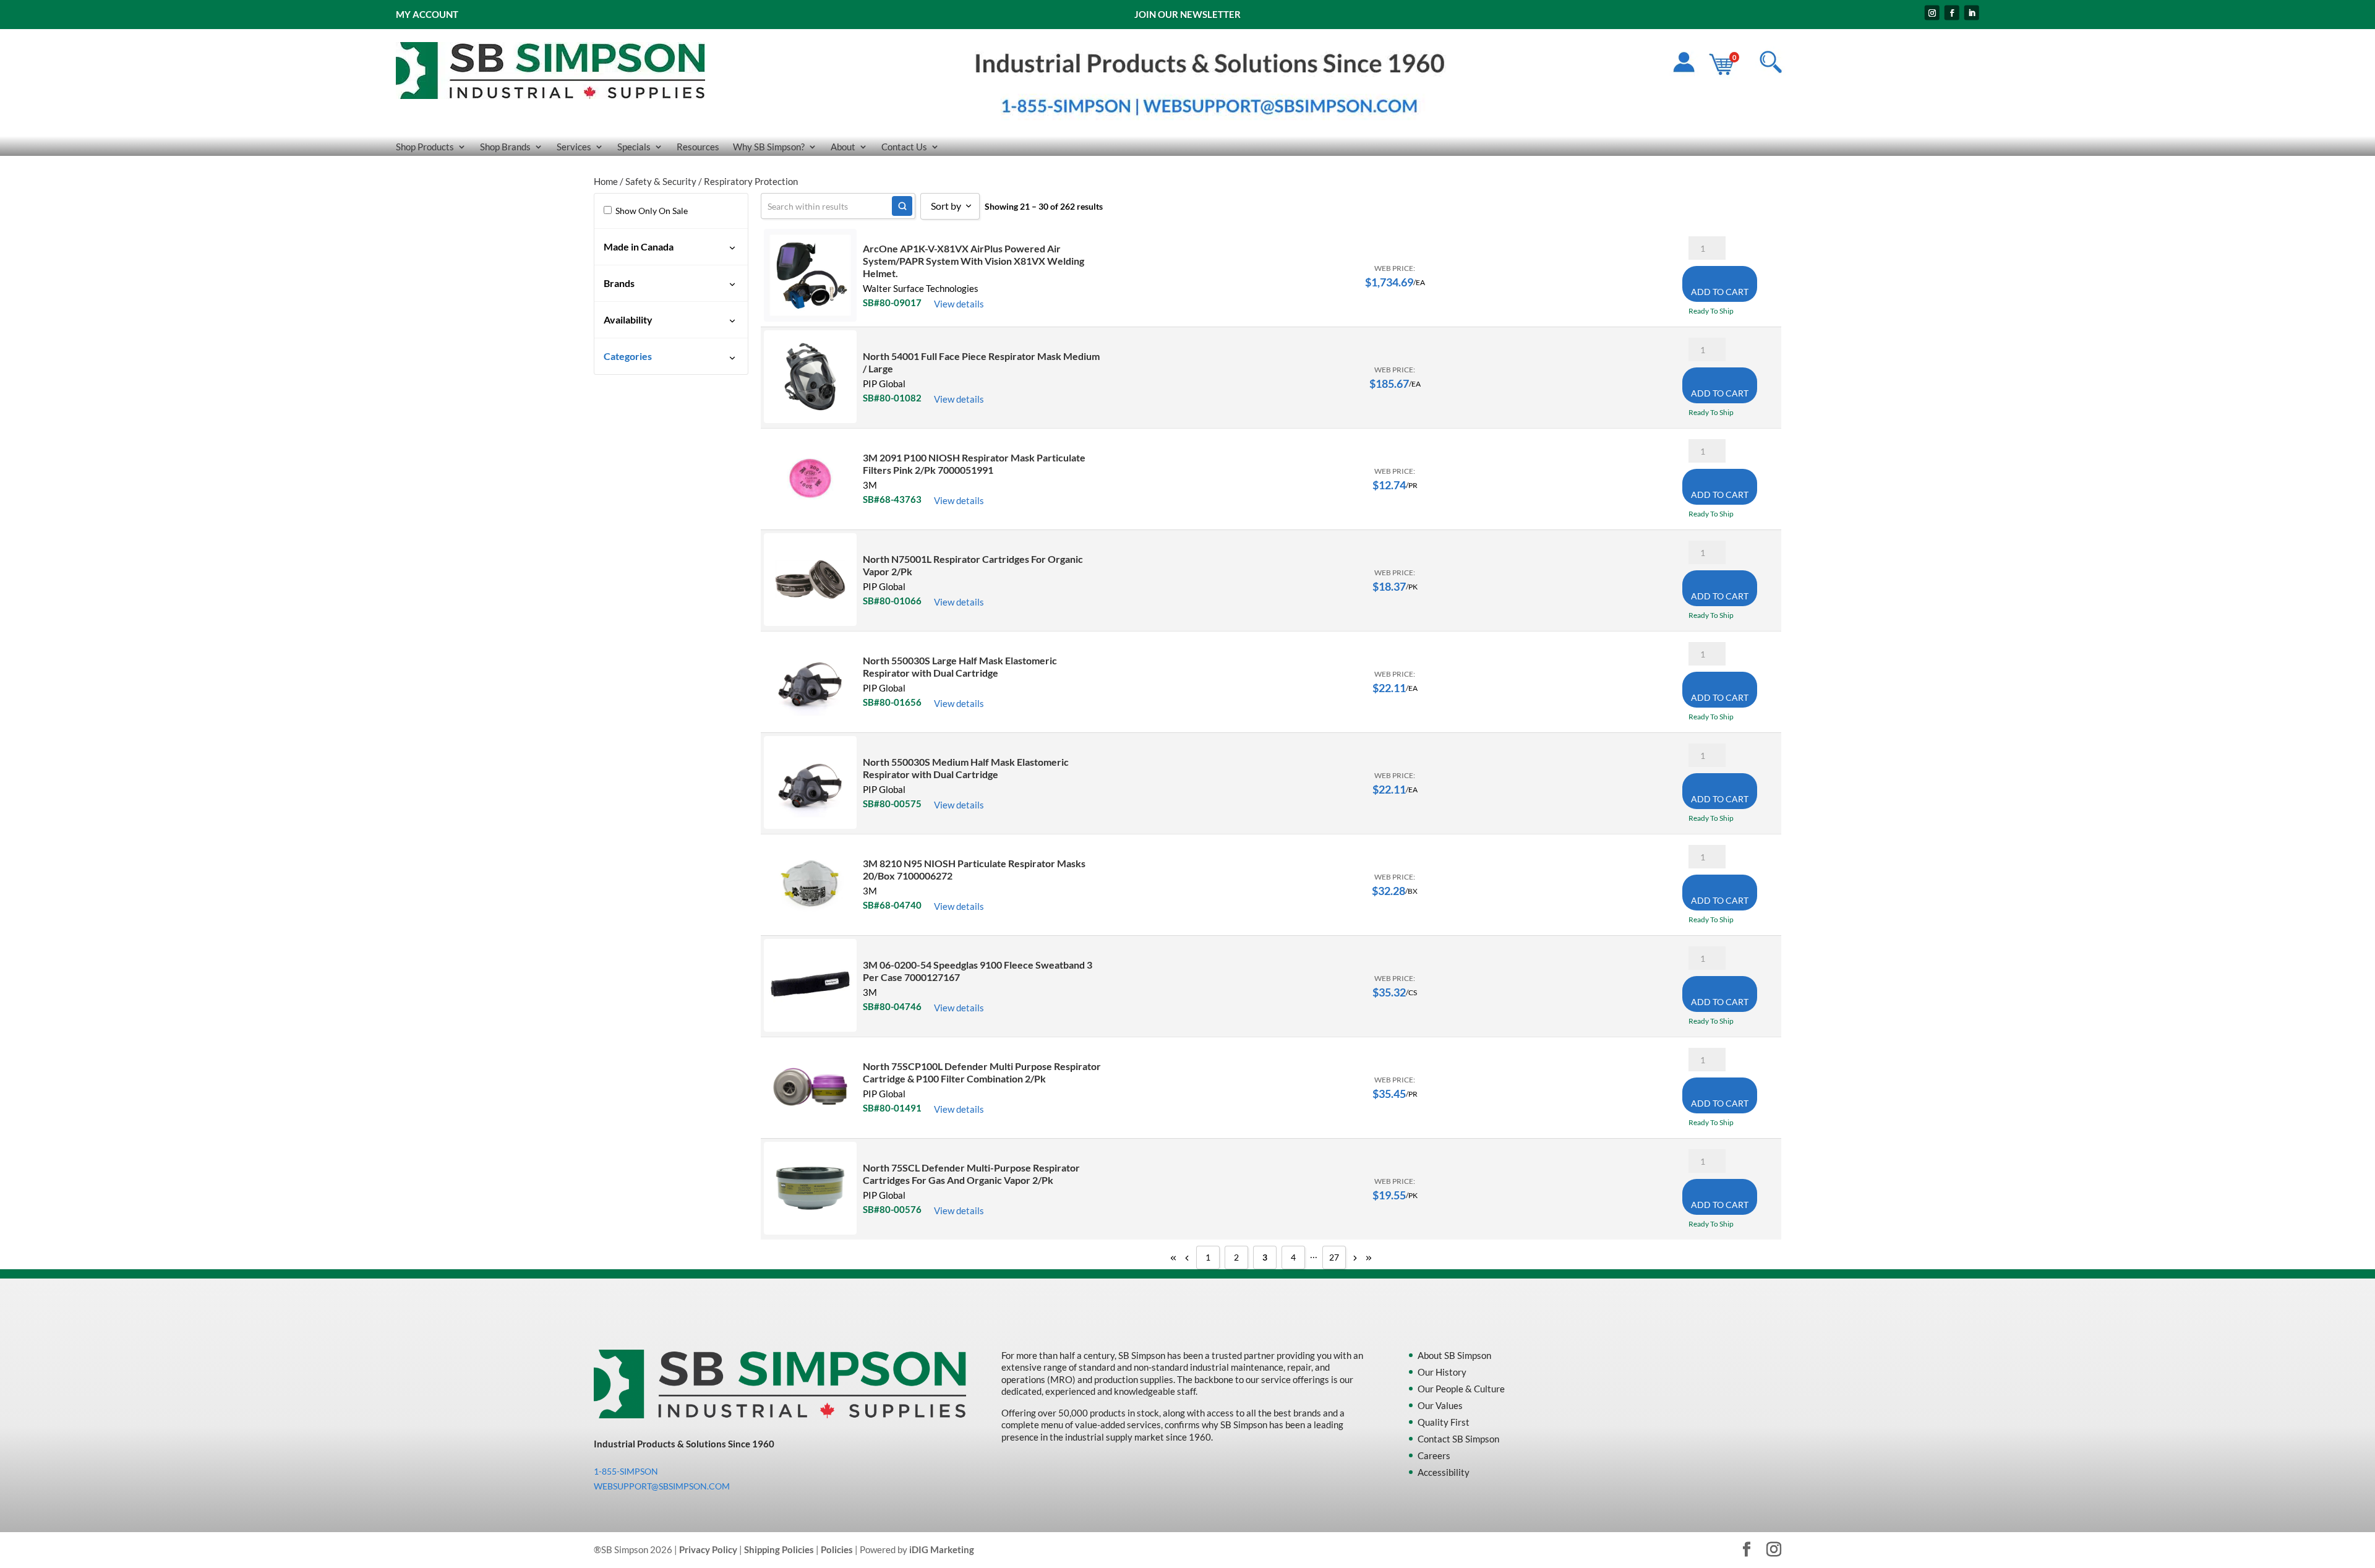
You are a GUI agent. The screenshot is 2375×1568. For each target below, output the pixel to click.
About (843, 147)
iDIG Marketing (942, 1549)
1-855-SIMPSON (626, 1471)
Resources (698, 147)
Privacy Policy (708, 1549)
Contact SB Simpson (1458, 1439)
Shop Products (425, 147)
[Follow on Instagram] (1932, 13)
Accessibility (1444, 1472)
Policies (837, 1549)
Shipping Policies (779, 1549)
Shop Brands (505, 147)
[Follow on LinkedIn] (1972, 13)
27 (1334, 1257)
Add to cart (1720, 292)
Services (574, 147)
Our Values (1440, 1405)
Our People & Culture (1461, 1389)
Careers (1434, 1455)
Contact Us (904, 147)
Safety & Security (661, 181)
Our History (1442, 1372)
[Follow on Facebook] (1952, 13)
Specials (634, 147)
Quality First (1444, 1422)
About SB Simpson (1454, 1355)
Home (606, 181)
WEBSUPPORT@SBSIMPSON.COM (662, 1486)
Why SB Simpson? (769, 147)
